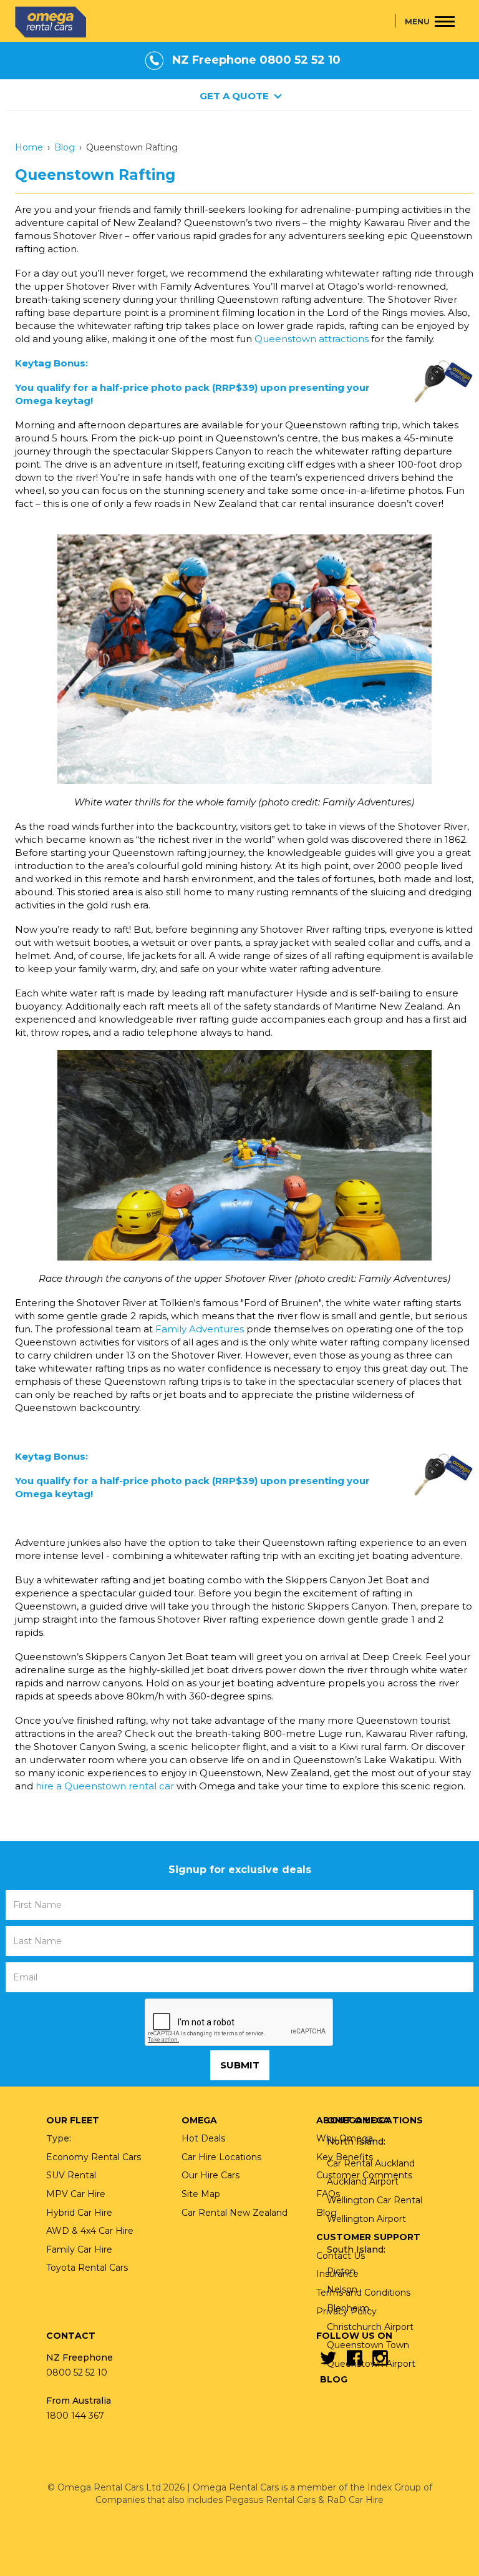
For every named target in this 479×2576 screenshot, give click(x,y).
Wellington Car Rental (375, 2200)
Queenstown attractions (312, 339)
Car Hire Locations (221, 2157)
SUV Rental (71, 2175)
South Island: (356, 2249)
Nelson (342, 2289)
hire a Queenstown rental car (105, 1786)
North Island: (356, 2141)
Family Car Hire (79, 2249)
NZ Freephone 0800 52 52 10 (256, 60)
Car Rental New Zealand (235, 2213)
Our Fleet (73, 2120)
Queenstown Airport (371, 2364)
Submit (240, 2065)
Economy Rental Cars (94, 2157)
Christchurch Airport (370, 2327)
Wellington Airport (366, 2219)
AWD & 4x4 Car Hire (90, 2231)
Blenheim (348, 2308)
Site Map (201, 2194)
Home (29, 147)
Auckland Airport (363, 2181)
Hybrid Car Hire (79, 2213)
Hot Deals (203, 2138)
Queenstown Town (368, 2345)
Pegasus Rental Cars (270, 2500)
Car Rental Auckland (371, 2163)
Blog (65, 147)
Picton (341, 2271)
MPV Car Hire (76, 2194)
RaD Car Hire (355, 2500)
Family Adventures (200, 1329)
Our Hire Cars (210, 2175)
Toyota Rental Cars (87, 2268)
